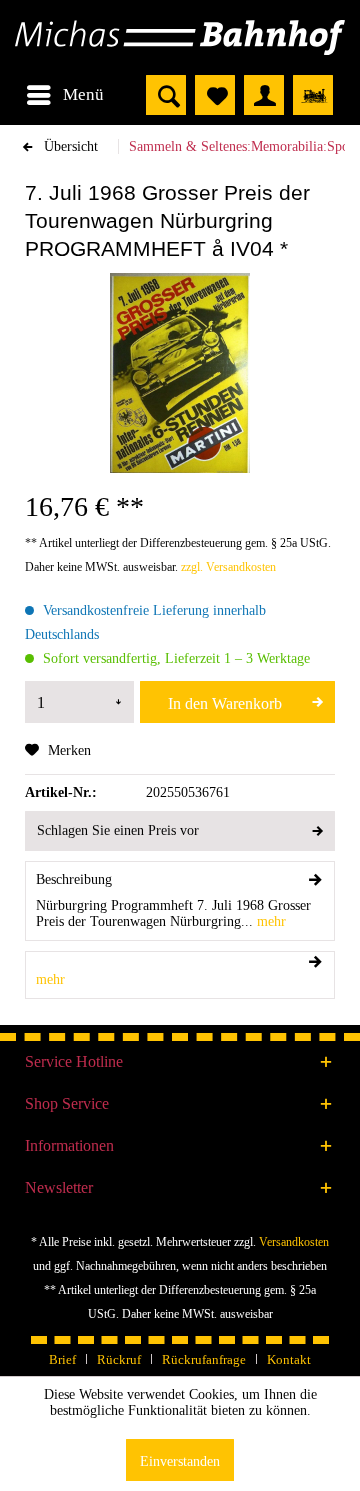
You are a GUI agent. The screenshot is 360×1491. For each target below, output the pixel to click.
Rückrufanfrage (204, 1359)
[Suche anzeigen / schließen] (166, 95)
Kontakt (289, 1359)
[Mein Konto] (264, 95)
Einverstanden (180, 1461)
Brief (62, 1359)
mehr (269, 921)
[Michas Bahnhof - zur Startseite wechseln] (180, 37)
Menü (83, 94)
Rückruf (119, 1359)
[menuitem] (64, 95)
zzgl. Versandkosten (228, 567)
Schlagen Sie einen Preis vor (118, 830)
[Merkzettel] (215, 95)
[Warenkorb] (313, 95)
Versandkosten (294, 1242)
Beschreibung (74, 879)
